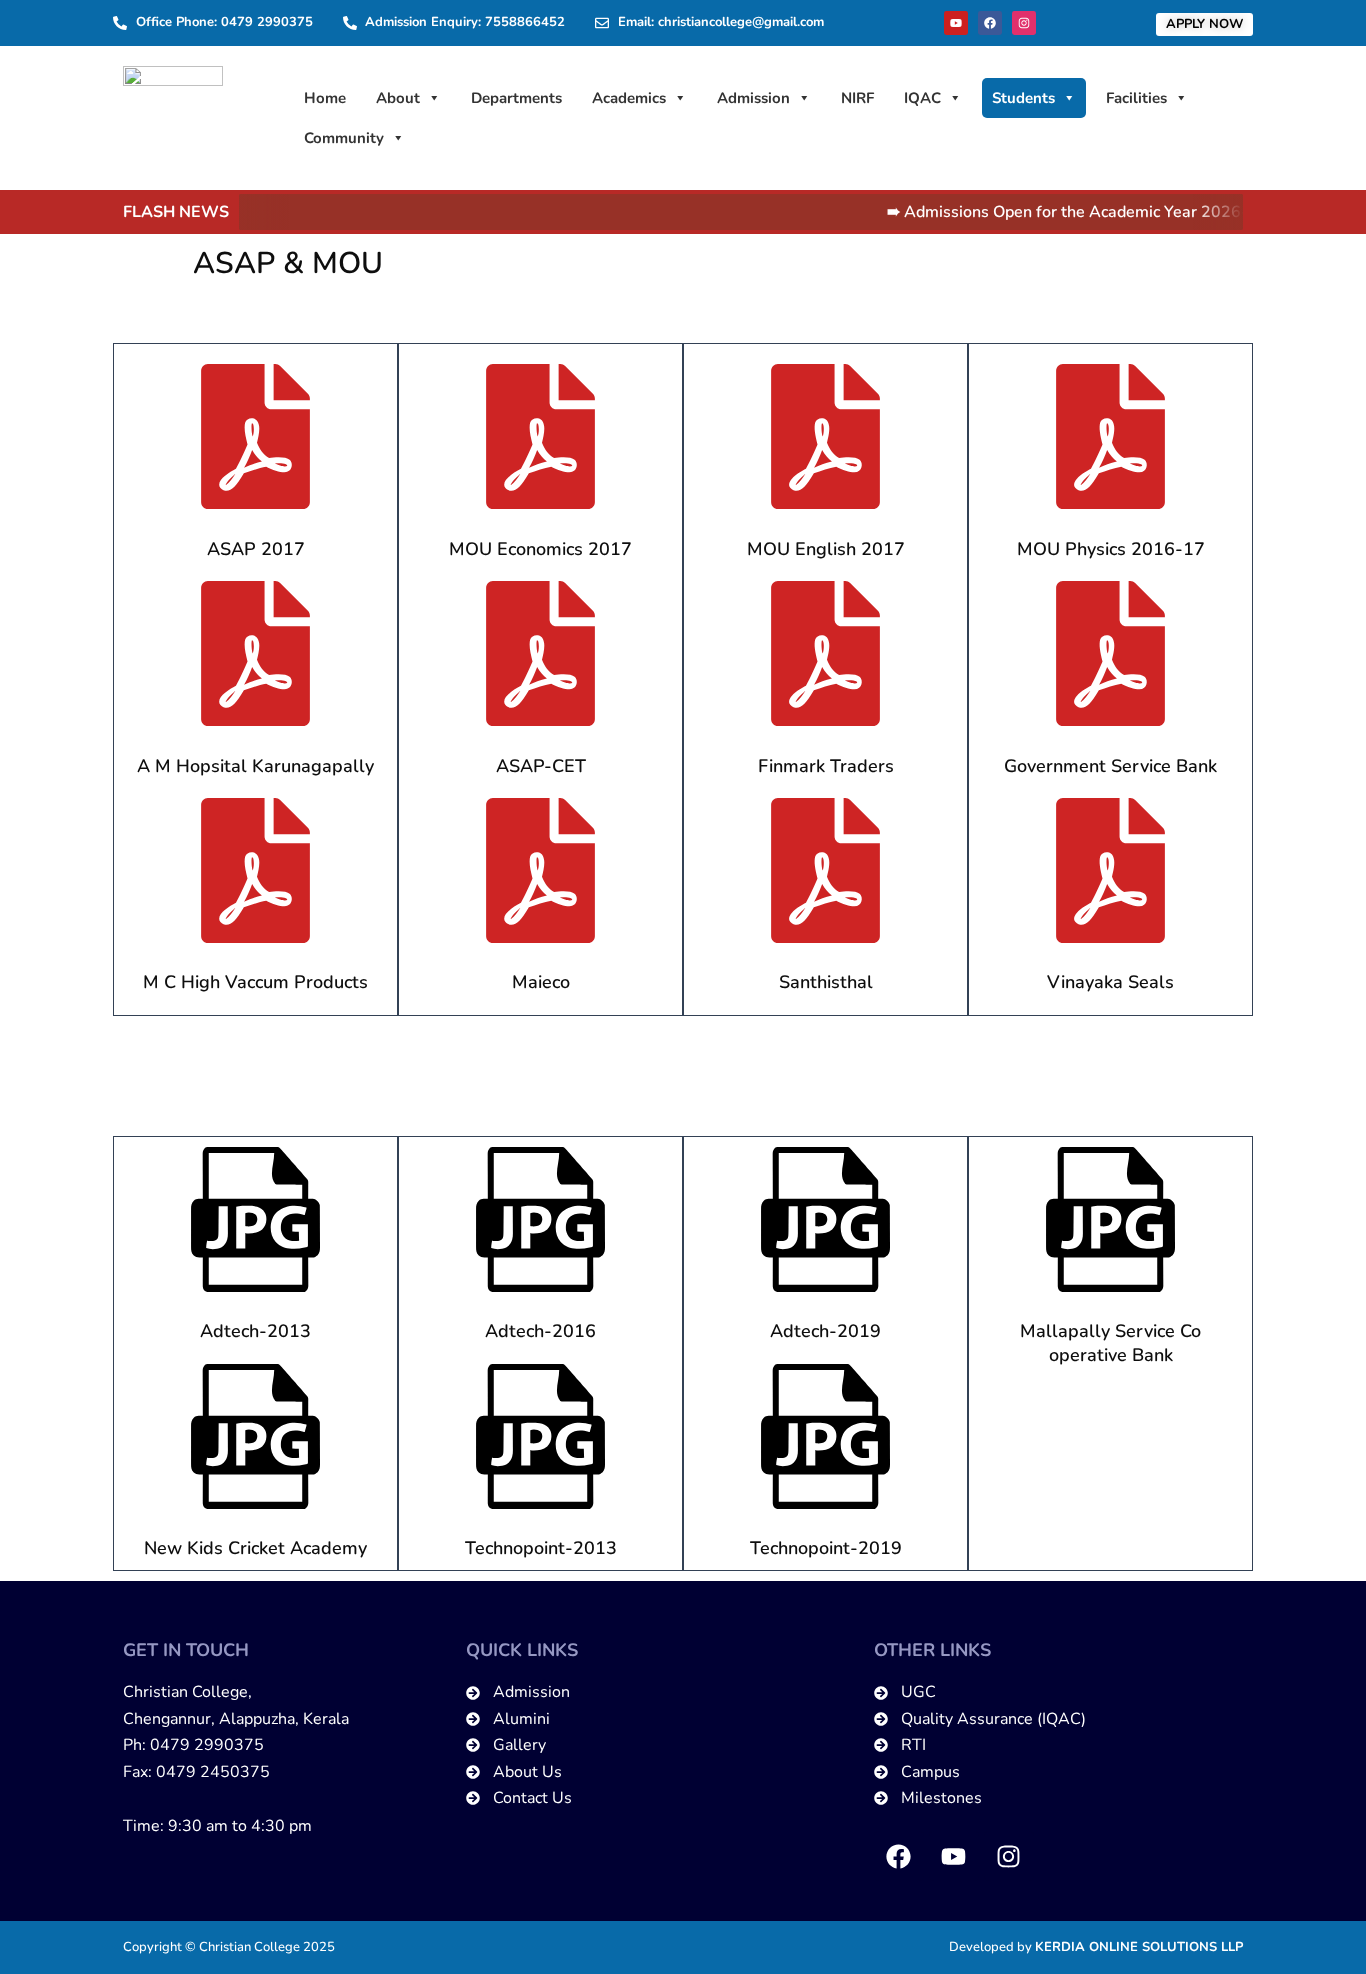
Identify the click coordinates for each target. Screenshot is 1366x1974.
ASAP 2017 (256, 549)
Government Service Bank (1110, 766)
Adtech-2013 (255, 1331)
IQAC (922, 98)
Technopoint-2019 (826, 1548)
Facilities (1136, 98)
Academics (629, 98)
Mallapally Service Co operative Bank (1110, 1342)
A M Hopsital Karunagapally (255, 766)
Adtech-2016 (540, 1331)
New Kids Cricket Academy (255, 1548)
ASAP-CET (541, 766)
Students (1023, 98)
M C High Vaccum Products (255, 982)
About (398, 98)
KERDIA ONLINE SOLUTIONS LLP (1139, 1947)
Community (344, 138)
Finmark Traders (826, 766)
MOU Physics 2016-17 (1111, 549)
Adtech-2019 (825, 1331)
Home (325, 98)
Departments (516, 98)
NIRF (857, 98)
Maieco (541, 982)
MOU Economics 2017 (540, 549)
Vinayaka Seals (1110, 982)
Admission (753, 98)
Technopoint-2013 (541, 1548)
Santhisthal (826, 982)
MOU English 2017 (826, 549)
